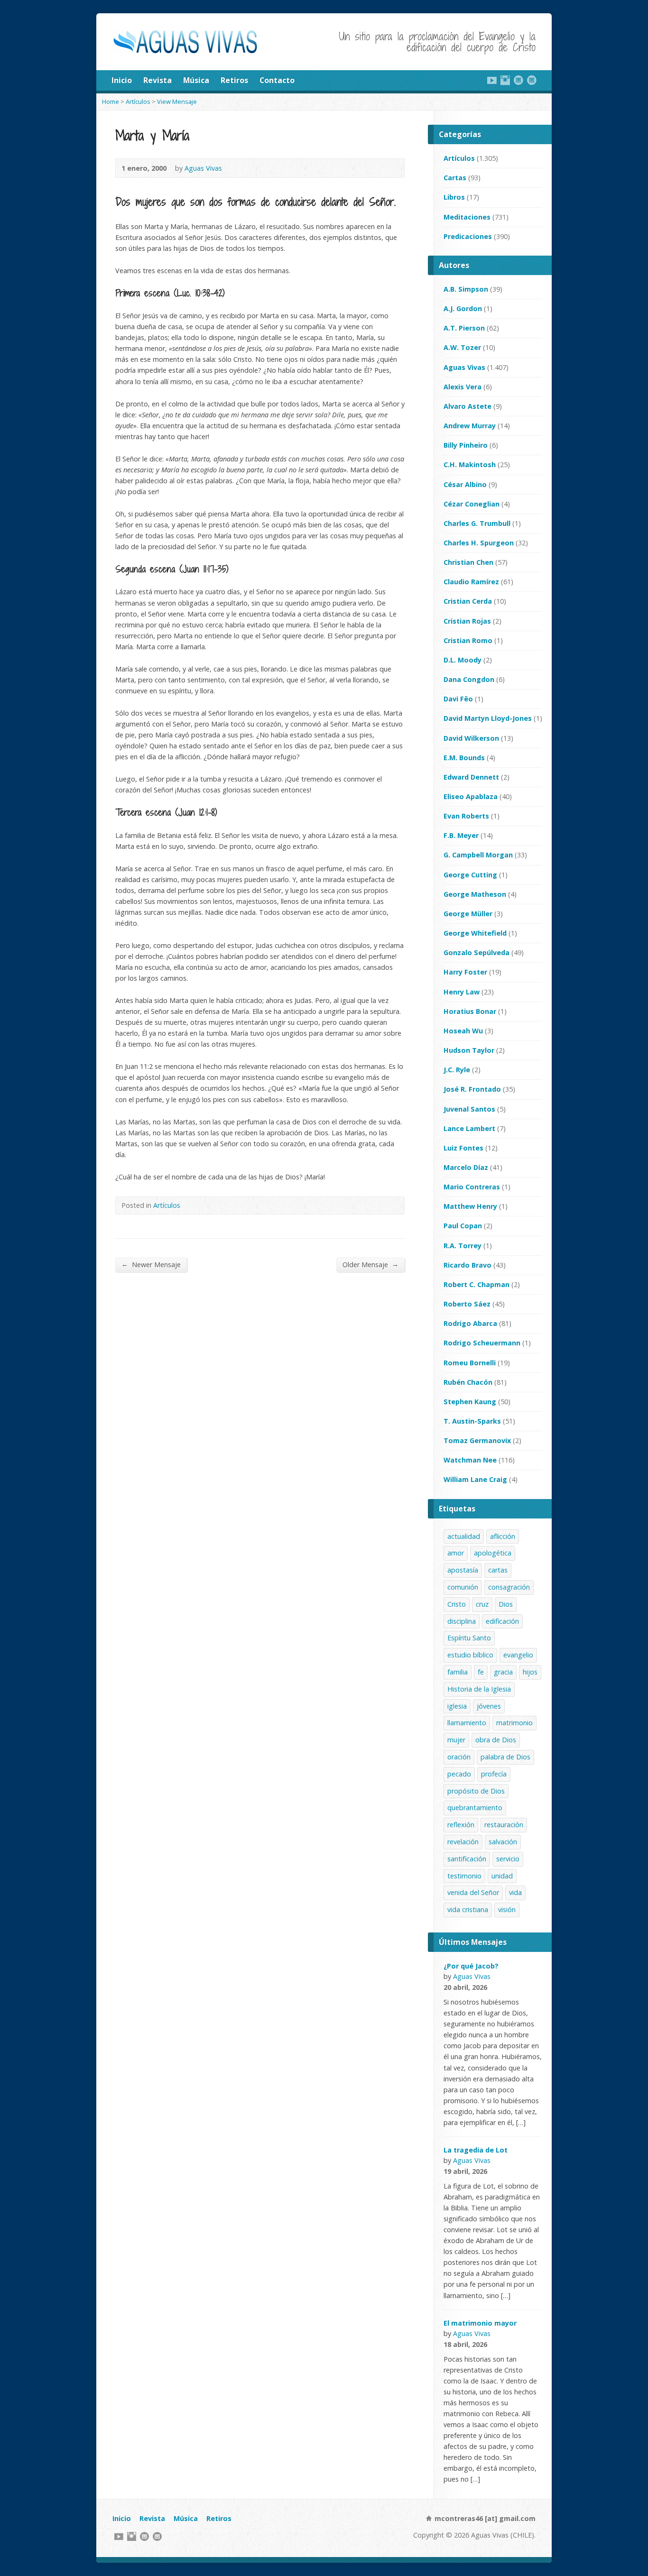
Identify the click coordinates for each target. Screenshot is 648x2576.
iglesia (457, 1706)
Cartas (455, 178)
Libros (454, 197)
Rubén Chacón (468, 1382)
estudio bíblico (470, 1655)
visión (507, 1909)
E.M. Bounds (464, 758)
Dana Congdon (469, 679)
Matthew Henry (470, 1206)
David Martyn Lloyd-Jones (488, 718)
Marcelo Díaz (466, 1167)
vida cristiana (468, 1909)
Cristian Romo (468, 640)
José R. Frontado (472, 1089)
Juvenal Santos (469, 1109)
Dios (506, 1604)
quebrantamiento (475, 1808)
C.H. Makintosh (470, 465)
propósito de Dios (476, 1791)
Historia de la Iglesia (479, 1689)
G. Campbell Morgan (478, 855)
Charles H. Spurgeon (479, 543)
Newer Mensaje (151, 1264)
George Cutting (470, 875)
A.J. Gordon (463, 308)
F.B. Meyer (461, 835)
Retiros (234, 80)
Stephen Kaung (470, 1402)
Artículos (138, 101)
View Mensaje (177, 101)
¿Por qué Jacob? (471, 1966)
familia (458, 1672)
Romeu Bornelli (470, 1363)
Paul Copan (463, 1226)
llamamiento (467, 1723)
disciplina (462, 1621)
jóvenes (489, 1706)
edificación (502, 1621)
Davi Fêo (458, 699)
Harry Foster (465, 972)
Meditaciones (467, 217)
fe (481, 1672)
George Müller (468, 914)
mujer (456, 1740)
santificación (467, 1859)
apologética (493, 1553)
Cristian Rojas (467, 621)
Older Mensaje (370, 1264)
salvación (503, 1842)
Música (196, 80)
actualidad (464, 1536)
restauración (504, 1825)
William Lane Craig (475, 1479)
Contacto (277, 80)
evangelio (518, 1655)
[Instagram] (505, 80)
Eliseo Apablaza (471, 796)
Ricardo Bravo (467, 1265)
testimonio (464, 1876)
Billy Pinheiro (466, 445)
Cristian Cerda (468, 601)
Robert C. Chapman (477, 1284)
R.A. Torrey (463, 1246)
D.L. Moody (463, 660)
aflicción (503, 1536)
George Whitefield (475, 933)
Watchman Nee (470, 1460)
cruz (482, 1604)
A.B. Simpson (466, 289)
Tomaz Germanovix (477, 1440)
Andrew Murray (470, 426)
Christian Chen (468, 562)
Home (111, 101)
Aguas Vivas (203, 168)
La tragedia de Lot (476, 2150)
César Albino (465, 484)
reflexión (461, 1825)
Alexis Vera (463, 387)
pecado (459, 1774)
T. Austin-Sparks (472, 1421)
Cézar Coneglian (472, 504)
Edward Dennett (471, 777)
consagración (509, 1587)
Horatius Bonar (470, 1011)
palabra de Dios (505, 1757)
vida (515, 1892)
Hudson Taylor (469, 1050)
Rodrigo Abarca (470, 1323)
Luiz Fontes (463, 1148)
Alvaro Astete (467, 406)
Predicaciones (468, 236)
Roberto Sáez (467, 1304)
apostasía (463, 1570)
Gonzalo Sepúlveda (477, 952)
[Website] (518, 80)
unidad (502, 1876)
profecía (494, 1774)
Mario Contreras (472, 1187)
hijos (530, 1672)
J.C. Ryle (457, 1070)
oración (459, 1757)
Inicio (122, 80)
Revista (157, 80)
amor (456, 1553)
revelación (463, 1842)
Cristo (457, 1604)
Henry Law (462, 992)
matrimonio (514, 1723)
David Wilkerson (471, 738)
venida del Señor (473, 1892)
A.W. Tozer (462, 347)
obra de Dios (496, 1740)
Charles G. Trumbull (477, 523)
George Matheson (475, 894)
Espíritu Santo (469, 1638)
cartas (498, 1570)
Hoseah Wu (463, 1031)
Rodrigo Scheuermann (482, 1343)
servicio (508, 1859)
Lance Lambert (469, 1128)
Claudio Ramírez (471, 582)
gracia (503, 1672)
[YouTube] (492, 80)
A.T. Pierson (464, 328)
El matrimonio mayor (480, 2323)
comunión (463, 1587)
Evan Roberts (466, 816)
